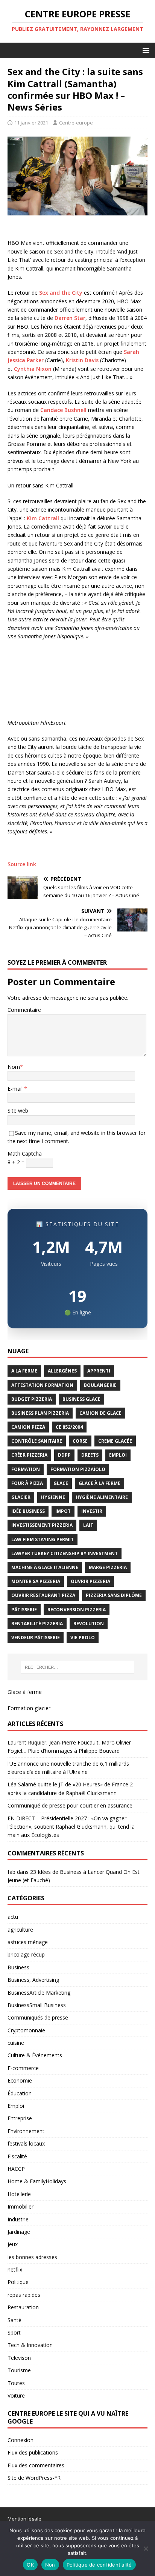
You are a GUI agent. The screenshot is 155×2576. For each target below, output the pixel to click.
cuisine (16, 2043)
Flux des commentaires (36, 2465)
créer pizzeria (29, 1455)
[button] (145, 50)
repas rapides (24, 2295)
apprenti (99, 1371)
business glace (81, 1399)
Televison (19, 2358)
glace (61, 1483)
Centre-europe (76, 123)
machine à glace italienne (45, 1567)
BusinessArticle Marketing (39, 1993)
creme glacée (115, 1441)
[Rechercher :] (78, 1667)
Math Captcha (25, 1154)
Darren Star (70, 318)
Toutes (16, 2383)
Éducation (20, 2093)
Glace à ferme (25, 1692)
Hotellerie (19, 2194)
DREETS (90, 1455)
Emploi (16, 2106)
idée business (28, 1511)
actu (13, 1917)
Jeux (13, 2244)
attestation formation (42, 1385)
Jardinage (19, 2232)
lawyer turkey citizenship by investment (65, 1553)
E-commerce (23, 2068)
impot (63, 1511)
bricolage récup (26, 1954)
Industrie (18, 2219)
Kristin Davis (82, 360)
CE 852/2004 (69, 1427)
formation (26, 1469)
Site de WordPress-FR (34, 2478)
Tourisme (19, 2370)
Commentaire (24, 1010)
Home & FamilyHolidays (37, 2181)
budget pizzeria (32, 1399)
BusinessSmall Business (37, 2005)
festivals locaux (26, 2143)
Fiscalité (17, 2156)
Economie (20, 2080)
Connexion (21, 2440)
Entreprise (20, 2118)
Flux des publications (33, 2452)
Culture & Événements (35, 2055)
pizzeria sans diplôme (114, 1595)
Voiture (16, 2395)
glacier (21, 1497)
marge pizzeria (108, 1567)
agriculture (20, 1930)
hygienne (53, 1497)
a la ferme (24, 1371)
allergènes (62, 1371)
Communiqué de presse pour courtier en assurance (70, 1805)
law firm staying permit (43, 1539)
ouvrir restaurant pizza (43, 1595)
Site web (18, 1110)
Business (18, 1967)
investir (92, 1511)
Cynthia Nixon (33, 369)
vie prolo (83, 1638)
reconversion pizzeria (77, 1610)
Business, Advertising (33, 1980)
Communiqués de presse (38, 2017)
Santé (14, 2320)
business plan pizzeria (40, 1413)
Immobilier (21, 2206)
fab (11, 1872)
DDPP (64, 1455)
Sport (14, 2332)
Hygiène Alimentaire (102, 1497)
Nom (14, 1067)
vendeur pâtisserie (36, 1638)
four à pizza (27, 1483)
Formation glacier (29, 1708)
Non (50, 2565)
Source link (22, 864)
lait (88, 1525)
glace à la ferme (100, 1483)
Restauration (23, 2307)
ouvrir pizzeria (90, 1581)
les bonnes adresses (32, 2257)
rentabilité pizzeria (37, 1624)
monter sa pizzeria (36, 1581)
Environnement (26, 2131)
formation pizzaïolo (78, 1469)
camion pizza (28, 1427)
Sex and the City (61, 293)
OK (30, 2565)
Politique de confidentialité (99, 2565)
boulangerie (100, 1385)
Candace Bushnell (63, 410)
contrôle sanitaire (37, 1441)
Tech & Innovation (30, 2345)
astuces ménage (28, 1942)
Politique (18, 2282)
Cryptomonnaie (26, 2030)
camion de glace (100, 1413)
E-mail (16, 1089)
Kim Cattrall (43, 518)
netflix (15, 2269)
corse (80, 1441)
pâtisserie (24, 1610)
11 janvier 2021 (31, 123)
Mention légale (24, 2519)
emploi (118, 1455)
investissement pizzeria (42, 1525)
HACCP (16, 2169)
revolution (89, 1624)
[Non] (146, 2548)
